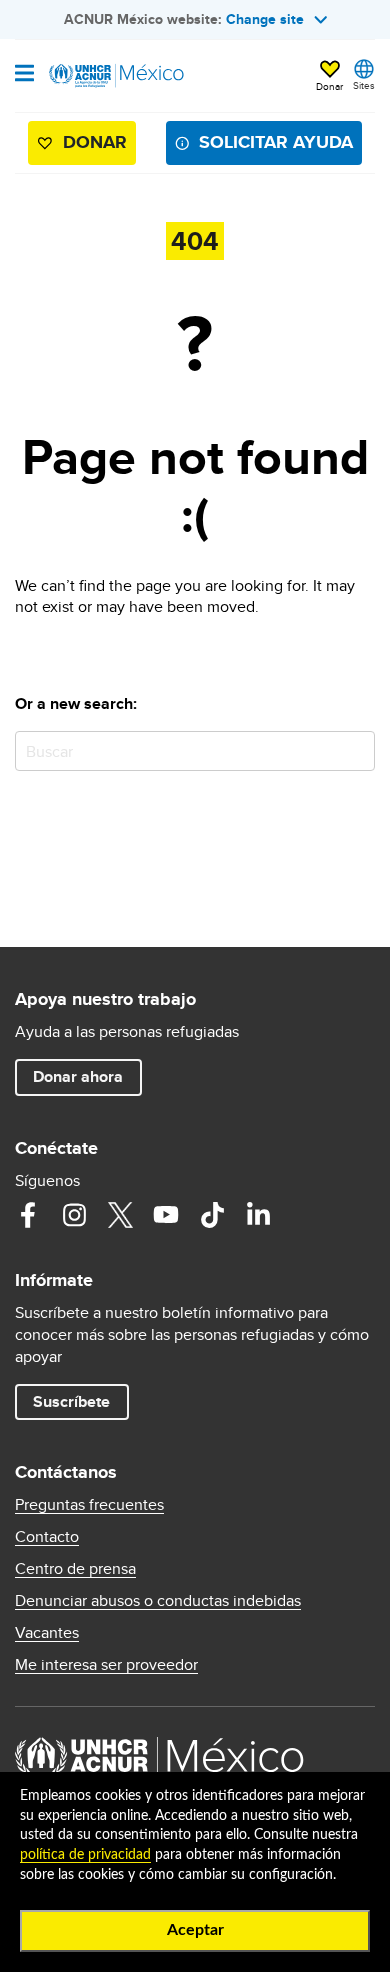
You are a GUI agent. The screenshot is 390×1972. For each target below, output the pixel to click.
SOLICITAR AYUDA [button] (276, 142)
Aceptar (195, 1930)
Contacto (47, 1537)
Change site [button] (265, 19)
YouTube (166, 1215)
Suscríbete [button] (71, 1401)
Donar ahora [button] (78, 1076)
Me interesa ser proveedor (106, 1665)
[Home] (117, 76)
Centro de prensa (75, 1569)
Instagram (74, 1215)
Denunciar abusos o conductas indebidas (158, 1601)
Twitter (120, 1215)
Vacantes (47, 1633)
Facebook (28, 1215)
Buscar (355, 750)
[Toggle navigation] (24, 75)
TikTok (212, 1215)
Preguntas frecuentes (89, 1505)
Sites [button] (364, 85)
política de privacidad (85, 1855)
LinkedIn (258, 1215)
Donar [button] (329, 86)
